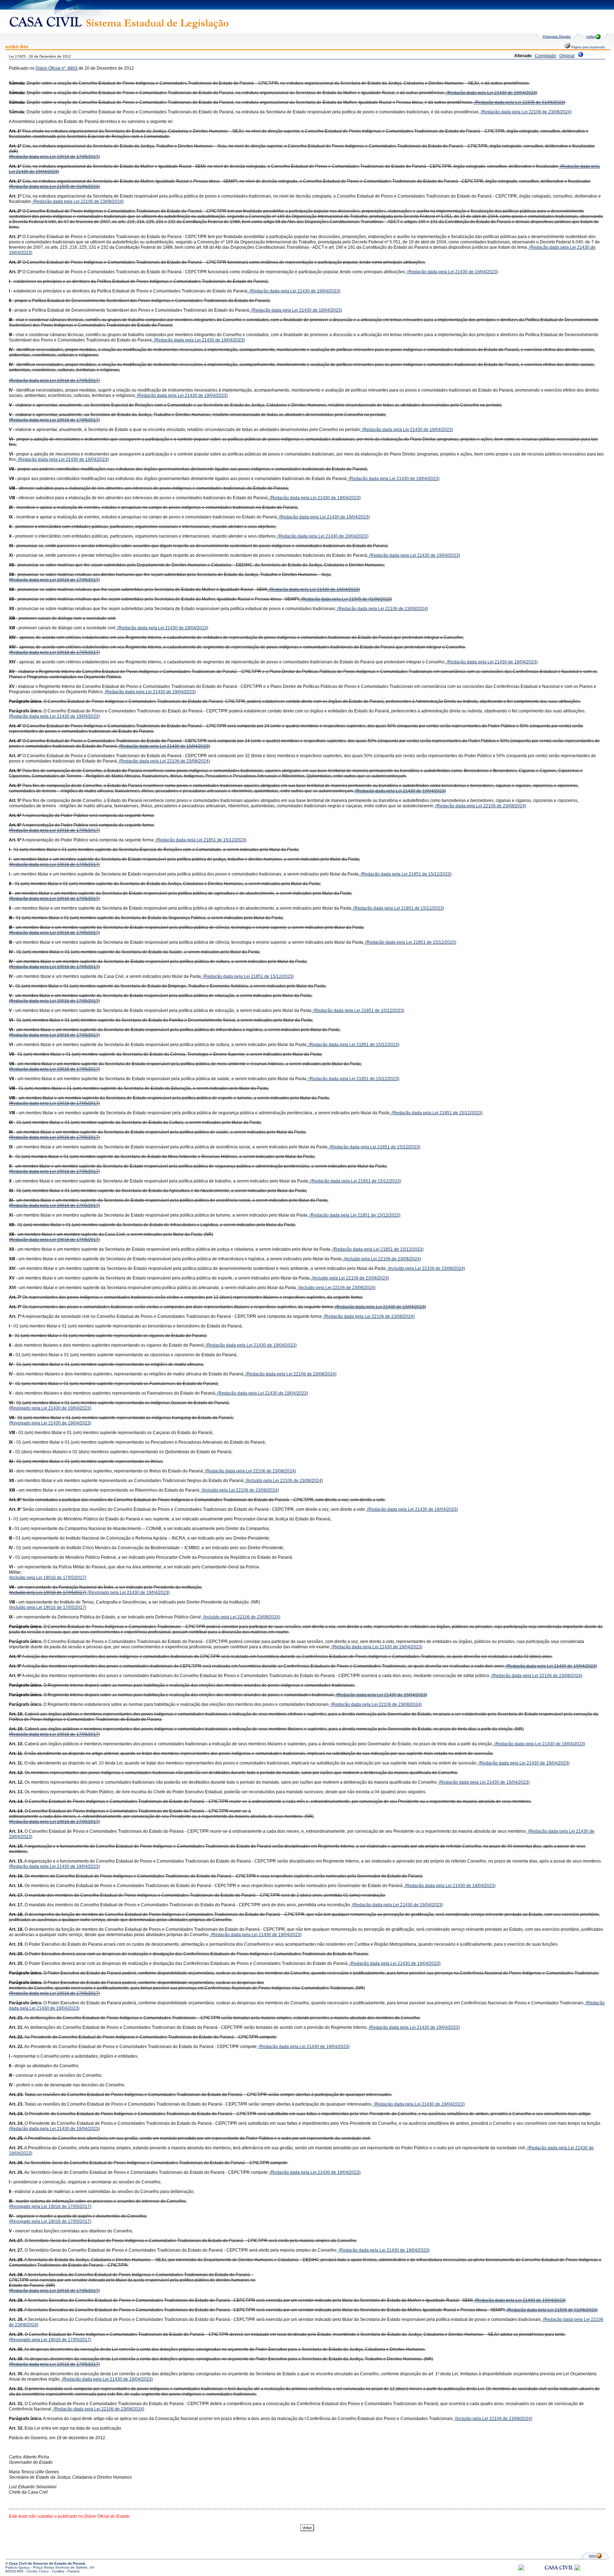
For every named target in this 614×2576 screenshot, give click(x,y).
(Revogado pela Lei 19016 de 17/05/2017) (50, 2206)
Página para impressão (588, 47)
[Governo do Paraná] (577, 2569)
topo (593, 2556)
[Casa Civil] (559, 2574)
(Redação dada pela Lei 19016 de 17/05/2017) (54, 157)
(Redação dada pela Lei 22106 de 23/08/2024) (526, 112)
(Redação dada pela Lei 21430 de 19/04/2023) (491, 93)
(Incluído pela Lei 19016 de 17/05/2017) (48, 1578)
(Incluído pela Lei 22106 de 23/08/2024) (382, 1259)
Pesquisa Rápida (557, 36)
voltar (591, 36)
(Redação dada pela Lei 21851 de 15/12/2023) (201, 840)
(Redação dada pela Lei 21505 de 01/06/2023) (519, 102)
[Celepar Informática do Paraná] (521, 2569)
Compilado (545, 56)
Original (567, 56)
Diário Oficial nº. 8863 (56, 68)
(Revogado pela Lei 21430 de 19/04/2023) (50, 1408)
